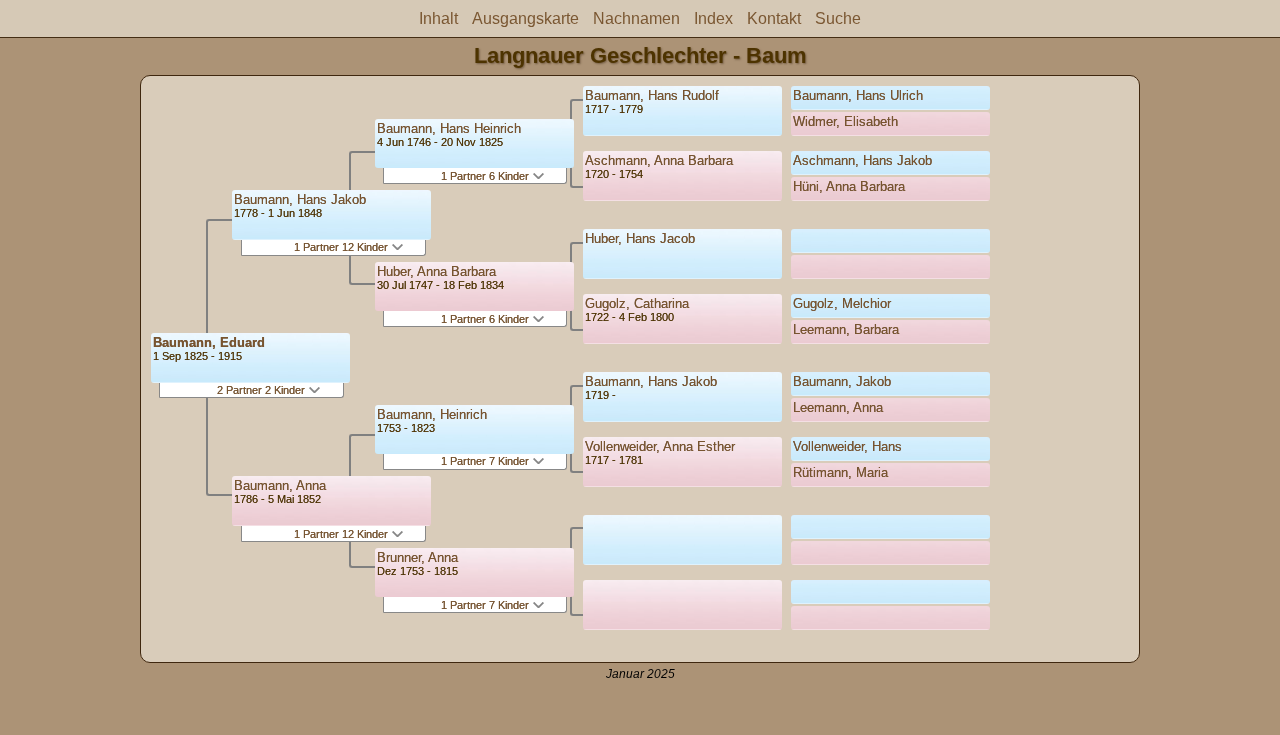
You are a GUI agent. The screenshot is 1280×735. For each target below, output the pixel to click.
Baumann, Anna (280, 485)
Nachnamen (636, 18)
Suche (838, 18)
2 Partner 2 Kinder (262, 390)
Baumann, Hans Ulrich (858, 95)
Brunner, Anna (417, 557)
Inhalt (438, 18)
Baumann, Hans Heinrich (449, 128)
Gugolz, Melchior (842, 303)
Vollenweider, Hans (847, 446)
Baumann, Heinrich (432, 414)
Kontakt (774, 18)
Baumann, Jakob (842, 381)
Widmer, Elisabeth (845, 121)
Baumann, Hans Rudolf (652, 95)
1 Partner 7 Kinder (486, 461)
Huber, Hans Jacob (640, 238)
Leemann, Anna (838, 407)
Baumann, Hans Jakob (300, 199)
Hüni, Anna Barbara (849, 186)
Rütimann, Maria (840, 472)
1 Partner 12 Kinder (342, 247)
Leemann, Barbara (846, 329)
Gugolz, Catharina (637, 303)
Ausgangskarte (525, 18)
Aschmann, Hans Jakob (862, 160)
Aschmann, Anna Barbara (659, 160)
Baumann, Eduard (209, 342)
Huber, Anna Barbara (436, 271)
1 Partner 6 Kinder (486, 176)
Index (713, 18)
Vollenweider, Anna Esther (660, 446)
